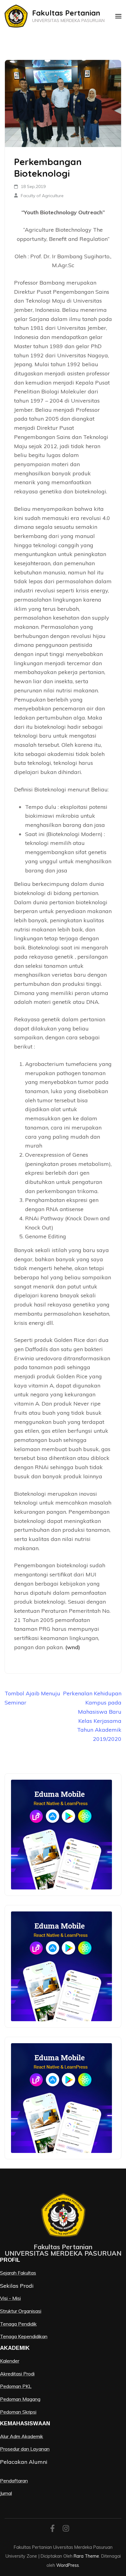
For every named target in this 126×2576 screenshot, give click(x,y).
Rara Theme (86, 2556)
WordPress (68, 2565)
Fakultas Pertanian (66, 13)
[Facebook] (52, 2529)
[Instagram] (66, 2529)
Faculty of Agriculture (42, 196)
